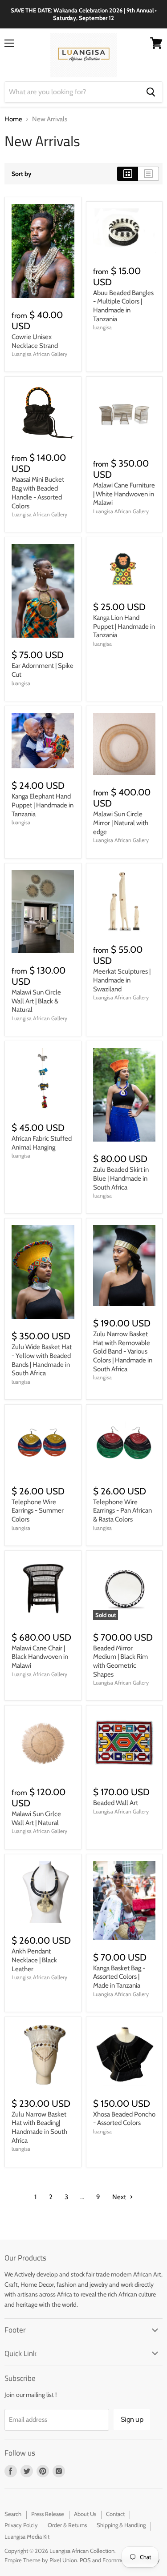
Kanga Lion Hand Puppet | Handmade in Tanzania (124, 626)
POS (85, 2560)
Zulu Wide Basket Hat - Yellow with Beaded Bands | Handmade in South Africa (42, 1360)
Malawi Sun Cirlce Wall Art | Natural (36, 1818)
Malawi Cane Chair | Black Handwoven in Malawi (40, 1657)
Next (120, 2197)
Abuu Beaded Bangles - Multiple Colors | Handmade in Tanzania (123, 306)
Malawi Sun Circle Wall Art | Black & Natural (36, 1001)
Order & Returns (67, 2525)
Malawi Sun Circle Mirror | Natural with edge (121, 823)
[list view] (149, 174)
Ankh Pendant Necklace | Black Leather (34, 1960)
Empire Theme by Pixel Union (41, 2560)
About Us (85, 2514)
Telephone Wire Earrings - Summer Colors (38, 1511)
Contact (115, 2514)
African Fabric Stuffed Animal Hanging (42, 1143)
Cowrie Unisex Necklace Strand (35, 341)
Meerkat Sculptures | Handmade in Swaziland (122, 980)
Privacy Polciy (21, 2525)
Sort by (22, 174)
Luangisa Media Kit (27, 2536)
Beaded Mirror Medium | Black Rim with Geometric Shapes (120, 1661)
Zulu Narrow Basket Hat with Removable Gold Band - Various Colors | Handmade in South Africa (123, 1352)
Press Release (48, 2514)
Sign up (132, 2419)
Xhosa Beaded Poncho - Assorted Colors (124, 2119)
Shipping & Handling (121, 2525)
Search (13, 2514)
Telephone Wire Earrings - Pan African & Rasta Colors (122, 1511)
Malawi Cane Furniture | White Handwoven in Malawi (124, 494)
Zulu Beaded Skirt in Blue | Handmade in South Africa (121, 1178)
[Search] (151, 92)
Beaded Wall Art (116, 1803)
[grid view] (128, 174)
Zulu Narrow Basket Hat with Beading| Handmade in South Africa (39, 2127)
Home (13, 119)
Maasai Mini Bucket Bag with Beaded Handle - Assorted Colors (38, 493)
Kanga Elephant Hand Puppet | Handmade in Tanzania (43, 805)
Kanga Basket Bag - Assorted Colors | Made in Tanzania (119, 1977)
